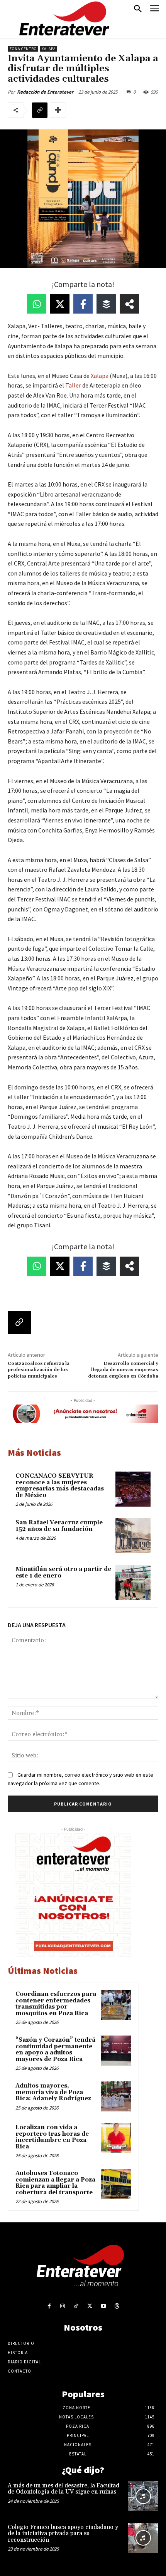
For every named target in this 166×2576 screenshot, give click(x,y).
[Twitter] (90, 2306)
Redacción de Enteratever (45, 92)
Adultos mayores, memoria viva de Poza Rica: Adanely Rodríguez (53, 2092)
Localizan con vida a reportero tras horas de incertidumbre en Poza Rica (52, 2137)
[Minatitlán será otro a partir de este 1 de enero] (133, 1582)
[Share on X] (60, 304)
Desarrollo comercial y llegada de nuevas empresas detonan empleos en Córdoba (123, 1370)
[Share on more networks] (129, 304)
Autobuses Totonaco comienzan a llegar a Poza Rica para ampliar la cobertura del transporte (55, 2183)
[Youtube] (103, 2306)
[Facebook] (49, 2306)
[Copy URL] (40, 110)
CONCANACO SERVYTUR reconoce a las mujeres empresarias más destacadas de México (60, 1486)
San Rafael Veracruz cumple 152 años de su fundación (59, 1526)
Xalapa (49, 49)
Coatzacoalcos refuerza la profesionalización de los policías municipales (39, 1370)
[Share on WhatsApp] (37, 304)
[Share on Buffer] (106, 304)
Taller (73, 385)
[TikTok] (76, 2306)
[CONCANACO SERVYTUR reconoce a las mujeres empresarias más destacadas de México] (133, 1489)
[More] (58, 110)
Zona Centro (23, 49)
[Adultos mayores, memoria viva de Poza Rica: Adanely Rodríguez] (116, 2096)
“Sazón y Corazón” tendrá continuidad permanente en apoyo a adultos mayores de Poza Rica (55, 2050)
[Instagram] (63, 2306)
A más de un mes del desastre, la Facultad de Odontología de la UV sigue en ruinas (64, 2489)
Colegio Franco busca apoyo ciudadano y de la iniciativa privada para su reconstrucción (63, 2534)
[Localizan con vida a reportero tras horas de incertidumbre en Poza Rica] (116, 2138)
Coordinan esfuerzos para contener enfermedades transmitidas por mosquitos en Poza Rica (56, 2004)
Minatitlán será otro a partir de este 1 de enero (63, 1572)
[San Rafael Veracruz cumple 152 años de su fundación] (133, 1536)
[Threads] (117, 2306)
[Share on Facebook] (83, 304)
